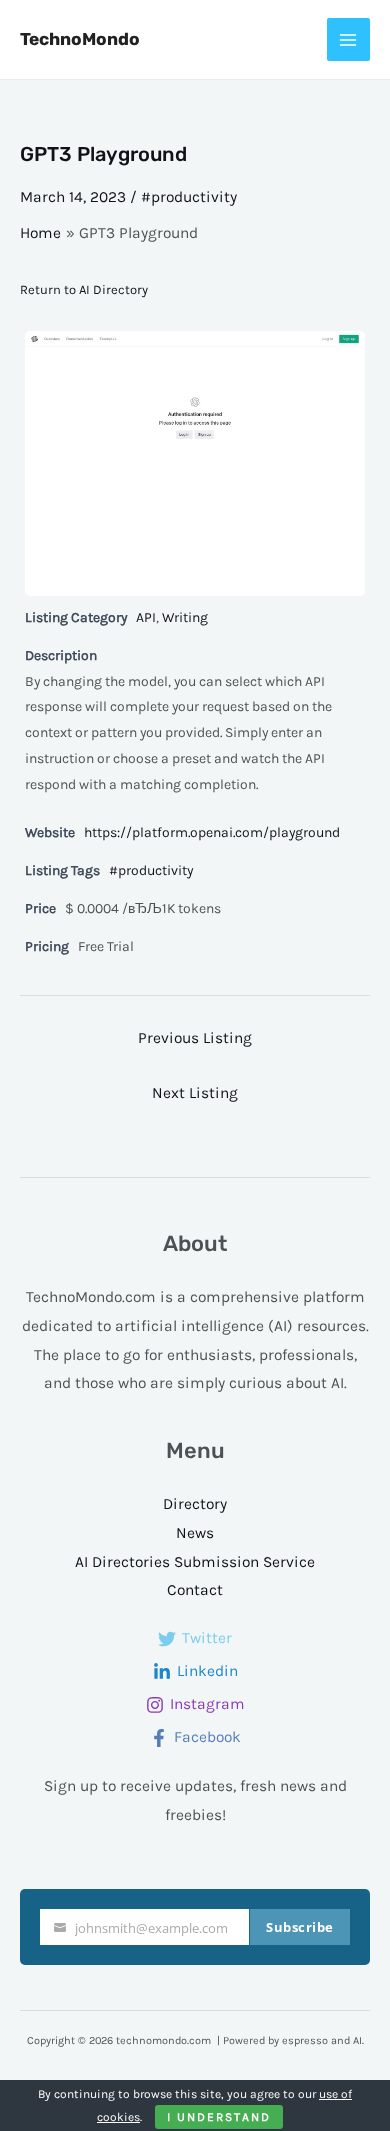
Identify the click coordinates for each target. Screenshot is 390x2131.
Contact (195, 1590)
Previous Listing (195, 1038)
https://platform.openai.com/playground (212, 832)
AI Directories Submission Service (195, 1562)
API (146, 617)
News (195, 1533)
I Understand (219, 2117)
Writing (185, 617)
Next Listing (195, 1093)
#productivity (189, 197)
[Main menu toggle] (348, 39)
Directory (195, 1504)
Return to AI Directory (84, 289)
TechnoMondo (80, 39)
